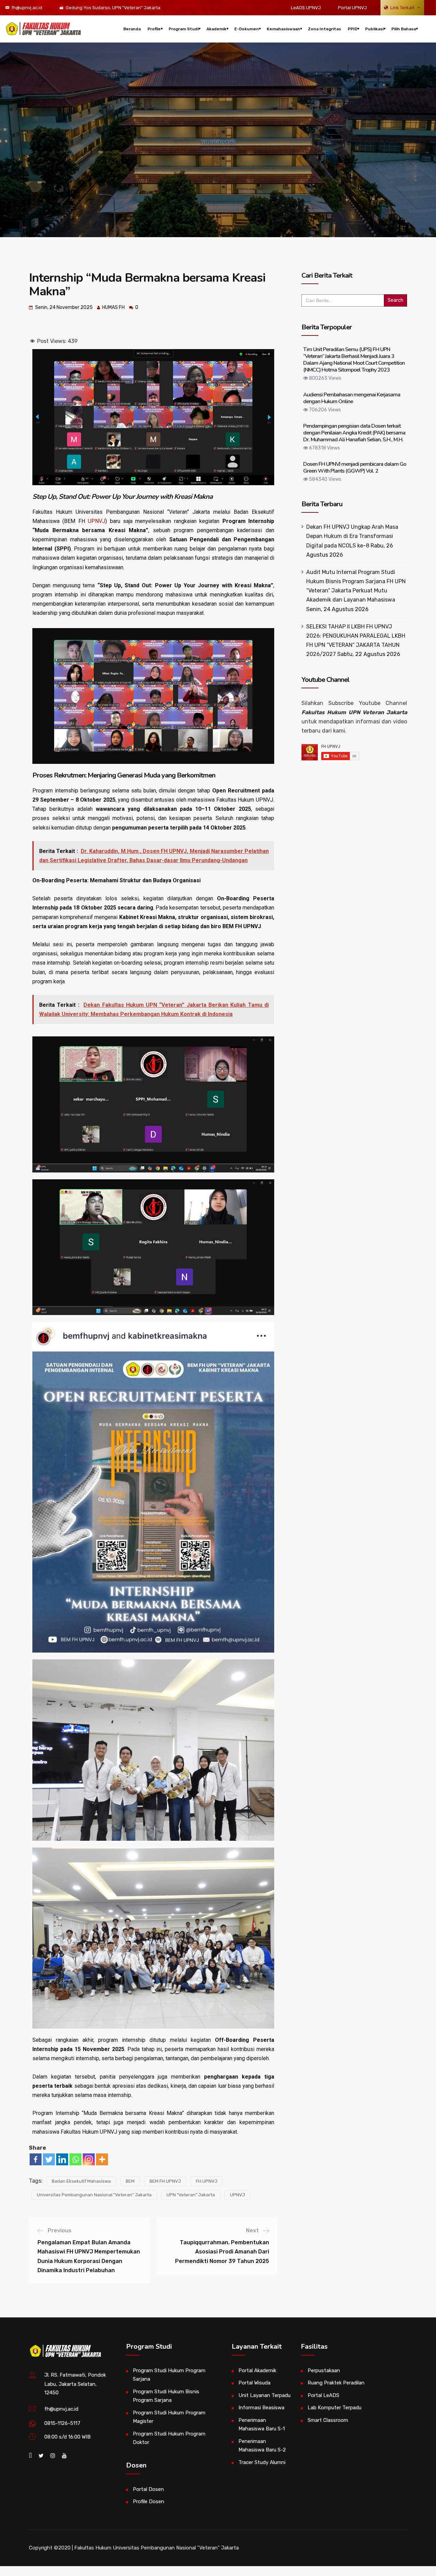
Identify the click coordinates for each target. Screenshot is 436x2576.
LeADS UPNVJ (306, 8)
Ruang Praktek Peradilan (336, 2383)
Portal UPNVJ (352, 8)
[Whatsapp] (75, 2159)
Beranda (132, 29)
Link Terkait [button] (402, 8)
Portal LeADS (323, 2395)
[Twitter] (49, 2159)
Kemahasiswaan (283, 29)
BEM (130, 2181)
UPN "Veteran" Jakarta (191, 2195)
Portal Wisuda (254, 2383)
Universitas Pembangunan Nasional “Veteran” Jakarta (94, 2195)
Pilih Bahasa (404, 29)
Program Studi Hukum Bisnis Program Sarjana (166, 2396)
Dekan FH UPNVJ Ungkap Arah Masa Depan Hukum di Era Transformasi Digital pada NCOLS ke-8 (352, 536)
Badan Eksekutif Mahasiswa (81, 2181)
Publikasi (374, 29)
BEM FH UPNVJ (165, 2181)
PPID (353, 29)
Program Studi (184, 29)
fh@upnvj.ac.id (27, 8)
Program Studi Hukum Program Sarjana (169, 2375)
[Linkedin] (62, 2159)
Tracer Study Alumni (262, 2462)
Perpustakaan (324, 2370)
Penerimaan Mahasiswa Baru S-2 (262, 2446)
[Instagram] (89, 2159)
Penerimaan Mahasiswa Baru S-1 (262, 2425)
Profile (154, 29)
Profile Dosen (149, 2501)
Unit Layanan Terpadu (264, 2395)
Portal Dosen (148, 2489)
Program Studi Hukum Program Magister (169, 2417)
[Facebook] (36, 2159)
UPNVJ (97, 521)
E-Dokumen (247, 29)
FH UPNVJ (207, 2181)
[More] (102, 2159)
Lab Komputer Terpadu (334, 2408)
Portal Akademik (257, 2370)
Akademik (216, 29)
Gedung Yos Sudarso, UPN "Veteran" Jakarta (113, 8)
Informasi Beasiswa (261, 2408)
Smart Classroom (328, 2420)
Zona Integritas (324, 29)
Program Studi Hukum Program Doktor (169, 2438)
